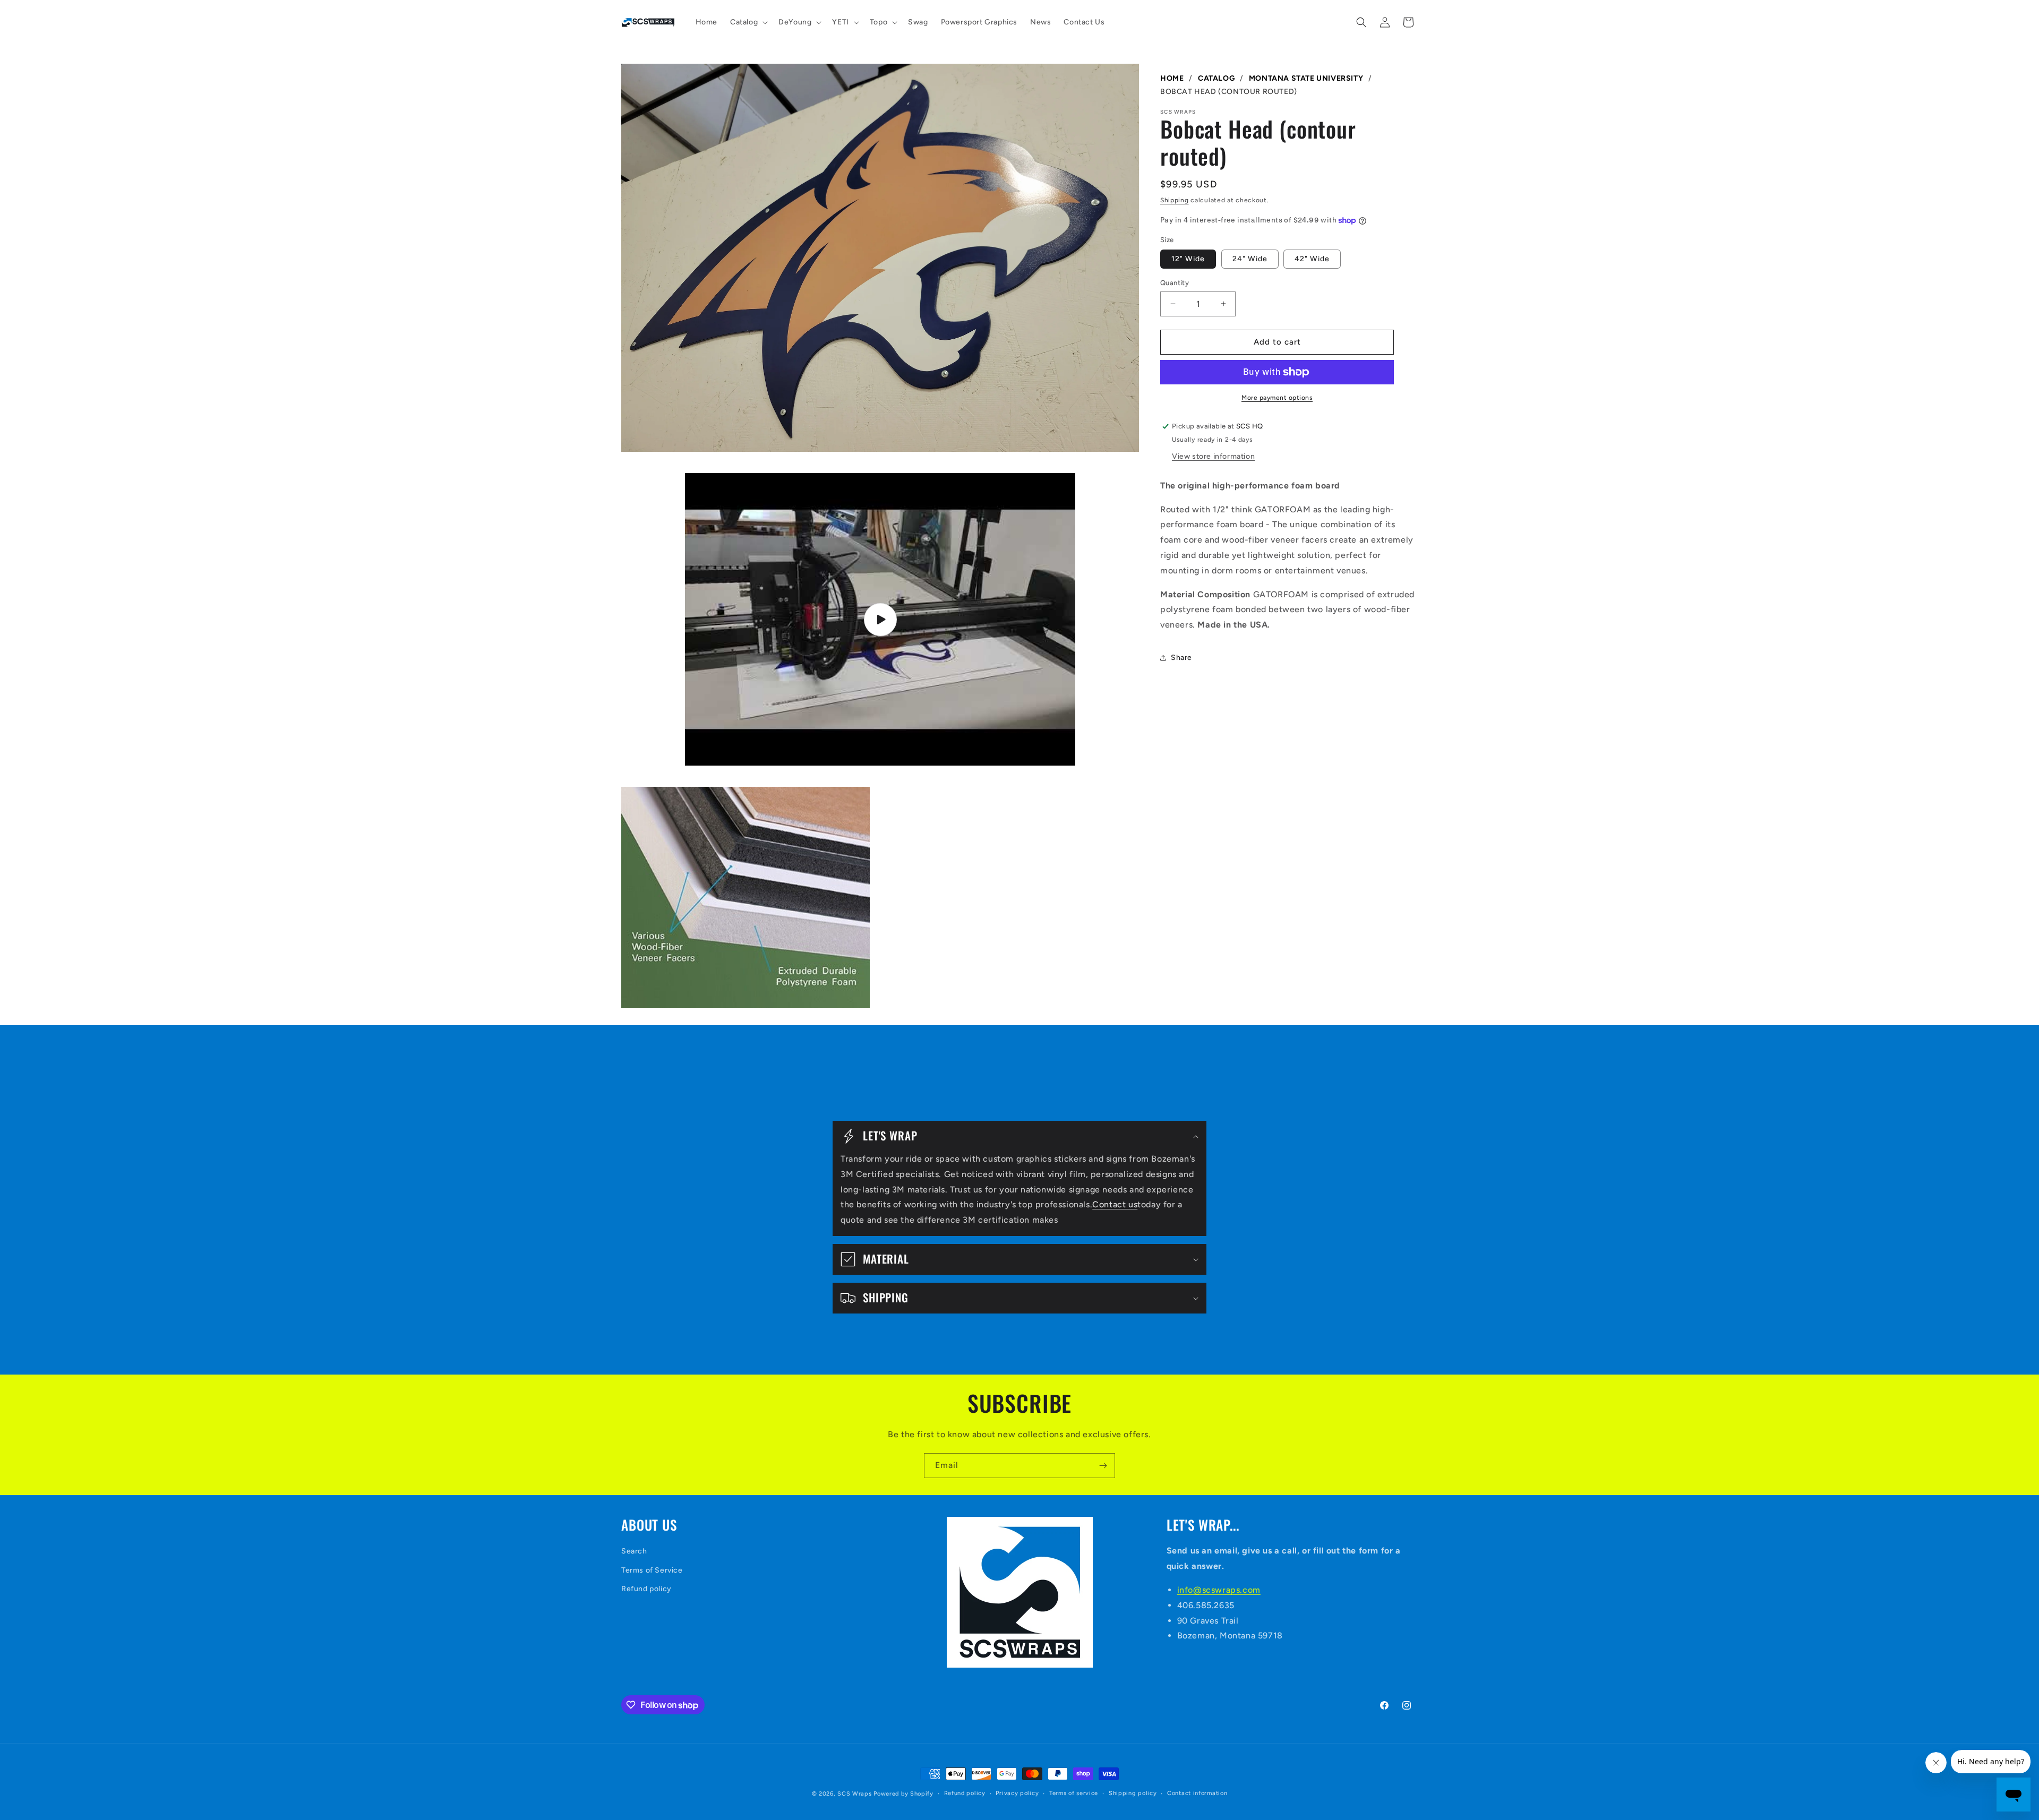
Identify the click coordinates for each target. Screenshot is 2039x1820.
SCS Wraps (854, 1794)
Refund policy (646, 1589)
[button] (748, 22)
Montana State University (1306, 78)
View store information (1213, 456)
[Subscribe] (1103, 1466)
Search (634, 1551)
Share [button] (1181, 658)
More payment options (1277, 398)
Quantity (1175, 283)
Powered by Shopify (903, 1794)
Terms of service (1074, 1793)
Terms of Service (652, 1570)
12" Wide (1188, 259)
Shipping (1175, 200)
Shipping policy (1133, 1793)
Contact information (1197, 1793)
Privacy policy (1017, 1793)
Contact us (1115, 1204)
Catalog (1216, 78)
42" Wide (1312, 259)
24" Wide (1250, 259)
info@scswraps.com (1219, 1590)
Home (1172, 78)
